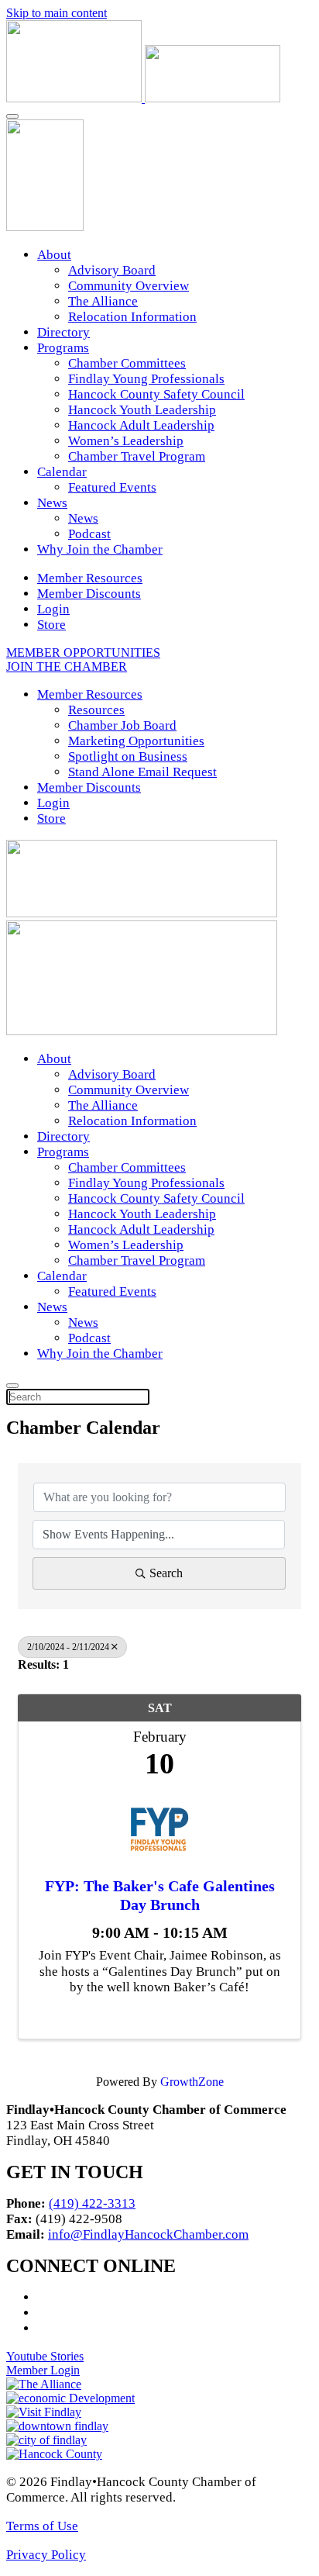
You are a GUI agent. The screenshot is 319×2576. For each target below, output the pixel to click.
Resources (96, 710)
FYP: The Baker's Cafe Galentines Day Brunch (160, 1895)
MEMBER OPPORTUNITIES (83, 653)
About (54, 255)
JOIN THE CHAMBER (67, 666)
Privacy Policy (46, 2555)
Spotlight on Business (128, 756)
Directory (63, 332)
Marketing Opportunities (136, 741)
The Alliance (103, 301)
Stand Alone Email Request (142, 772)
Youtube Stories (45, 2356)
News (52, 503)
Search (166, 1573)
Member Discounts (89, 594)
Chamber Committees (127, 363)
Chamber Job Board (122, 725)
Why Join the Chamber (100, 549)
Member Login (43, 2370)
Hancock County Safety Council (156, 394)
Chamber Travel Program (137, 456)
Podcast (89, 534)
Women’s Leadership (126, 441)
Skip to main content (57, 13)
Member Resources (90, 578)
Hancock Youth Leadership (142, 410)
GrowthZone (192, 2082)
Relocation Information (132, 317)
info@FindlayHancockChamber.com (148, 2234)
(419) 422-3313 (92, 2203)
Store (51, 625)
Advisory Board (112, 270)
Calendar (62, 472)
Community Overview (129, 286)
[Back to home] (143, 98)
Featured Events (112, 487)
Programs (63, 348)
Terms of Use (42, 2526)
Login (53, 609)
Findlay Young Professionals (146, 379)
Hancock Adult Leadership (141, 425)
